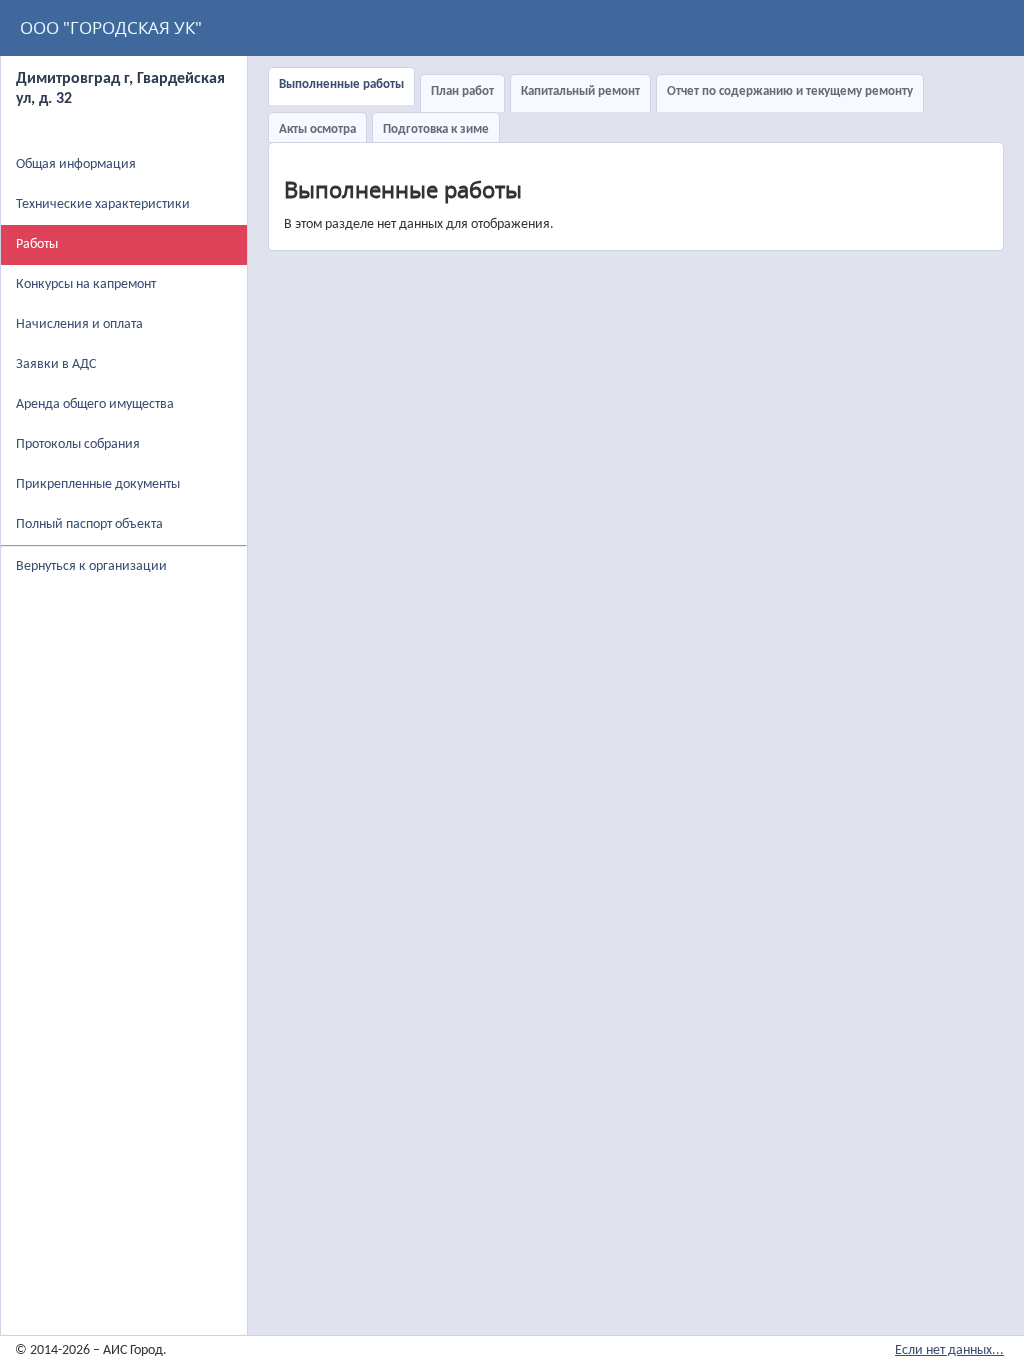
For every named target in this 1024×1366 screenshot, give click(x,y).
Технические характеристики (103, 204)
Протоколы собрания (78, 444)
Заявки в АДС (56, 364)
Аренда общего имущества (95, 404)
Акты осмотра (317, 129)
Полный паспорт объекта (89, 524)
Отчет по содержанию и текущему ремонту (790, 91)
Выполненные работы (341, 84)
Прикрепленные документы (98, 484)
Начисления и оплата (79, 324)
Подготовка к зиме (436, 129)
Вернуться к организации (91, 566)
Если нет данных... (949, 1350)
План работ (462, 91)
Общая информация (76, 164)
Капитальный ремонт (580, 91)
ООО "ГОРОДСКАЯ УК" (111, 27)
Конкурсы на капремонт (86, 284)
